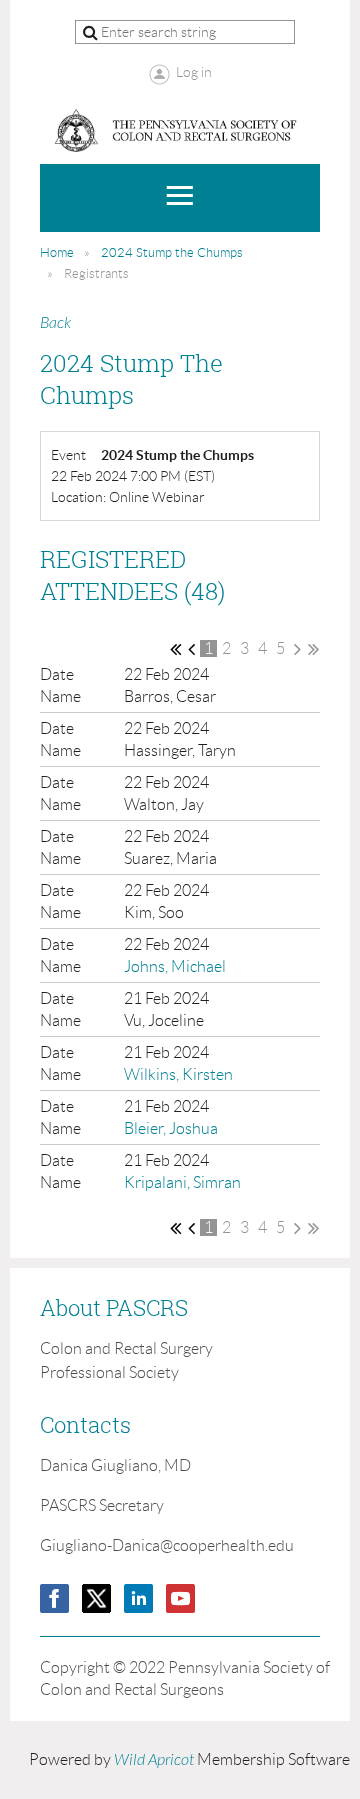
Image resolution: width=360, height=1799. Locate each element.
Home (57, 252)
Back (55, 323)
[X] (96, 1598)
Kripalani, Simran (182, 1182)
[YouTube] (180, 1598)
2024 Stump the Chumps (172, 252)
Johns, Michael (175, 966)
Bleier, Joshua (171, 1128)
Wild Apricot (154, 1760)
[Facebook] (54, 1598)
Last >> (313, 649)
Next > (297, 649)
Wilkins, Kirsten (178, 1074)
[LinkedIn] (138, 1598)
